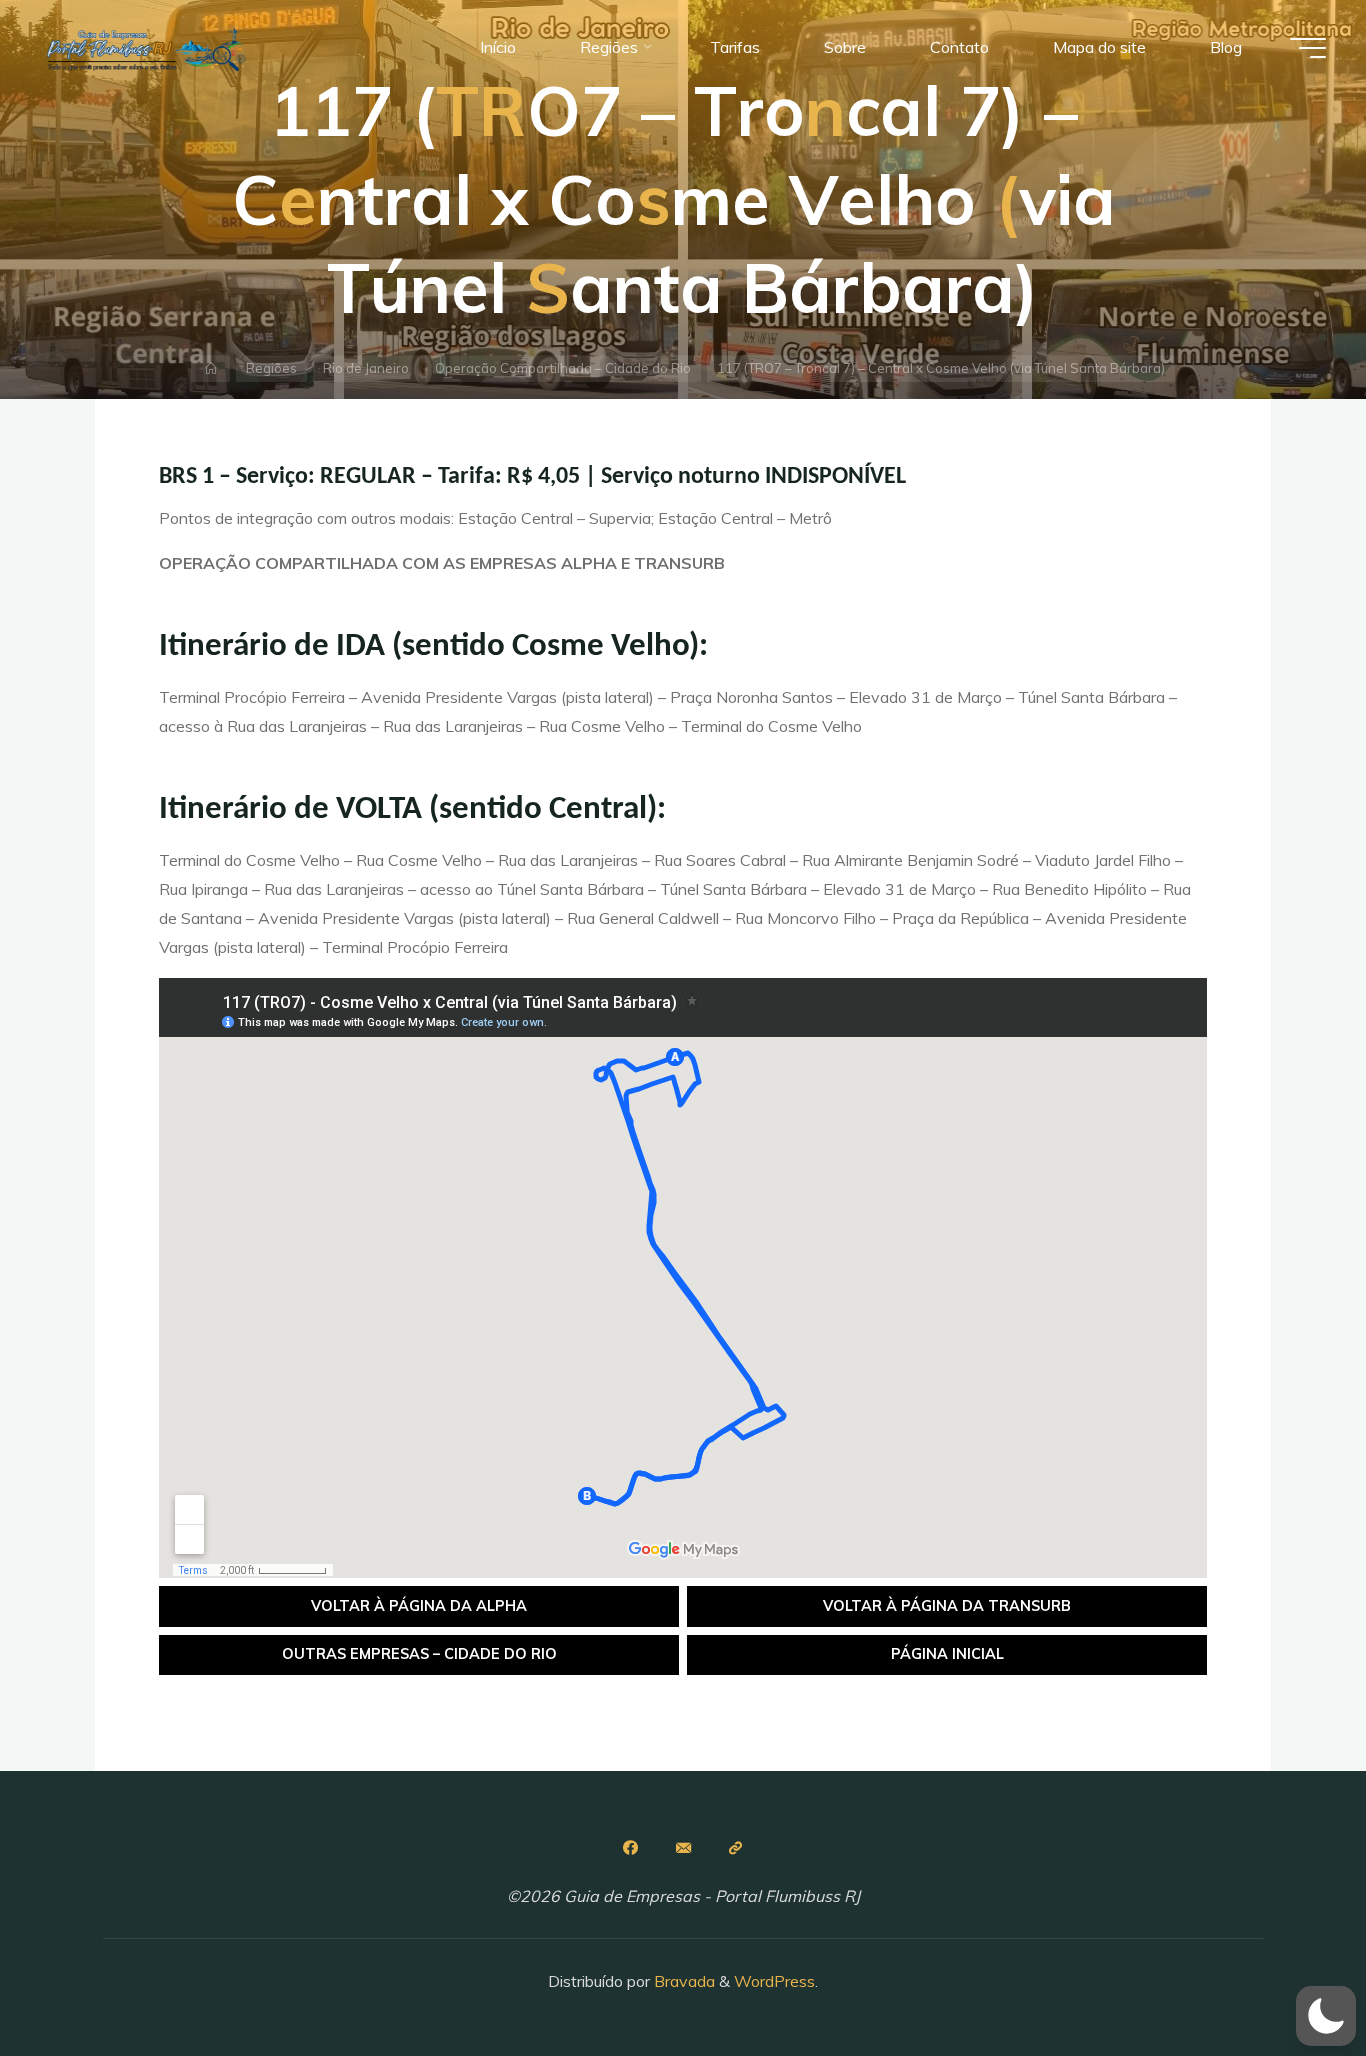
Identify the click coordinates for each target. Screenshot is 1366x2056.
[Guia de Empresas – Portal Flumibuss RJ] (145, 47)
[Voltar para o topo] (1288, 1978)
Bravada (682, 1981)
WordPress (774, 1981)
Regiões (271, 368)
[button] (1326, 2016)
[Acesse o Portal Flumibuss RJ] (736, 1848)
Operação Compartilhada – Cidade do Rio (563, 368)
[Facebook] (630, 1848)
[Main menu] (1308, 48)
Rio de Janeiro (366, 368)
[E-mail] (683, 1848)
